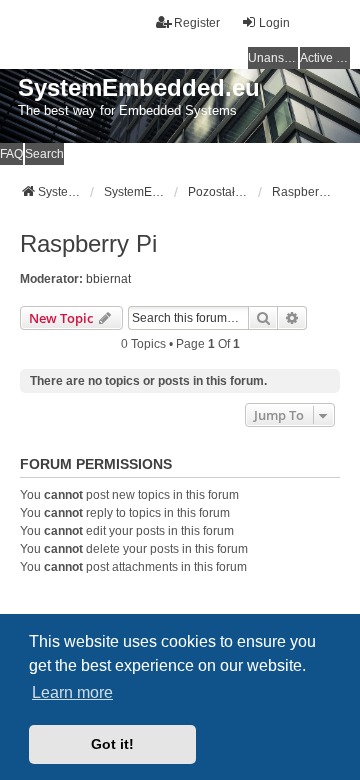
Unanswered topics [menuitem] (273, 58)
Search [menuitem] (44, 154)
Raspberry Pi (88, 243)
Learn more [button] (72, 692)
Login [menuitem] (274, 23)
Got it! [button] (112, 744)
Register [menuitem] (197, 23)
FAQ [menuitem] (11, 154)
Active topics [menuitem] (325, 58)
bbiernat (108, 279)
